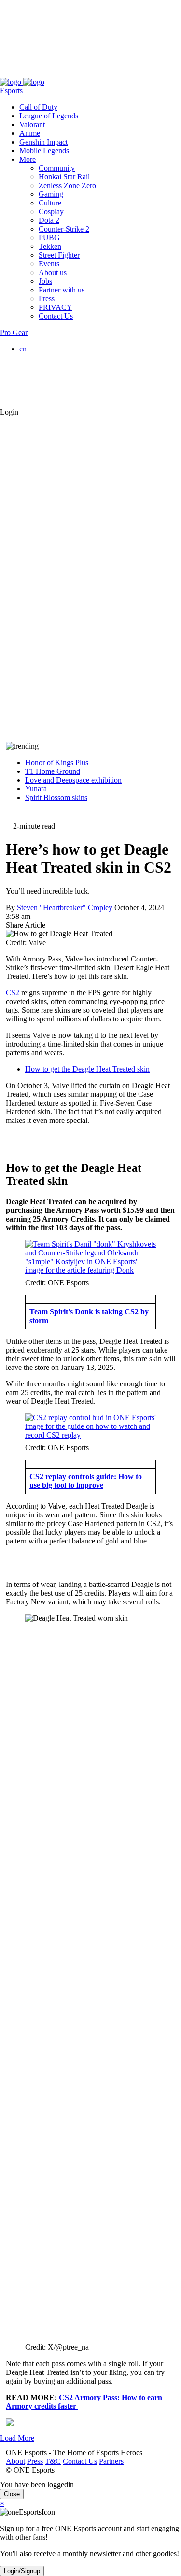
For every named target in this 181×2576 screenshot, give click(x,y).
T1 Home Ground (53, 771)
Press (29, 73)
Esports (11, 91)
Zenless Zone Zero (67, 185)
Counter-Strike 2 (64, 229)
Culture (50, 203)
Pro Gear (14, 332)
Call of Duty (38, 107)
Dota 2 (49, 220)
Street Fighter (59, 255)
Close (12, 2494)
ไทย (45, 394)
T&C (47, 73)
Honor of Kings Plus (57, 763)
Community (57, 168)
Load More (17, 2438)
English (50, 357)
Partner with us (62, 290)
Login (9, 412)
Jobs (45, 281)
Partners (105, 73)
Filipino (50, 375)
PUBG (49, 238)
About (10, 73)
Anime (30, 133)
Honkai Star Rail (64, 177)
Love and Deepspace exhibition (73, 780)
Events (49, 264)
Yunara (36, 789)
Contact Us (74, 73)
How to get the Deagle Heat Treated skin (87, 1069)
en (23, 349)
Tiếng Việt (55, 384)
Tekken (50, 246)
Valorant (32, 124)
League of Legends (49, 116)
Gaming (51, 194)
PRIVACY (56, 307)
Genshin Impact (43, 142)
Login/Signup (22, 2571)
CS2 (13, 993)
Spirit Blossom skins (56, 797)
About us (53, 272)
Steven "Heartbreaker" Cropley (65, 908)
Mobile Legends (44, 151)
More (28, 159)
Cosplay (51, 211)
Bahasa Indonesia (65, 366)
